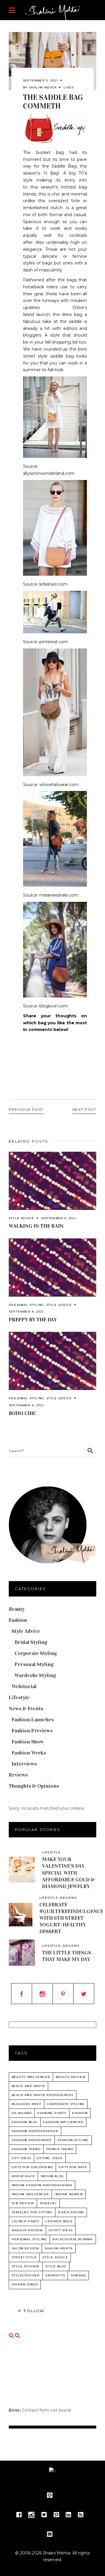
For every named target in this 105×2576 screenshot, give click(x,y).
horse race (23, 2176)
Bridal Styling (31, 1642)
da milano (22, 2113)
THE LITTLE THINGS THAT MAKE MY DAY (66, 1956)
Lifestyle (19, 1697)
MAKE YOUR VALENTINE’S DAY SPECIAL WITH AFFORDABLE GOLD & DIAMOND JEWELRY (68, 1873)
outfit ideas (61, 2230)
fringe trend (60, 2149)
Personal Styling (26, 1305)
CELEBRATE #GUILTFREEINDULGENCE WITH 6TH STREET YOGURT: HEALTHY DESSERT (71, 1918)
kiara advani (71, 2212)
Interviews (24, 1764)
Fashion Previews (32, 1731)
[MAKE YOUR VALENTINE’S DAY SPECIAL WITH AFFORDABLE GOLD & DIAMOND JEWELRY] (22, 1869)
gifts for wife (73, 2167)
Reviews (18, 1775)
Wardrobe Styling (35, 1675)
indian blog (52, 2176)
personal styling (29, 2239)
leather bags (59, 2221)
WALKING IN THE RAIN (36, 1226)
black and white (28, 2086)
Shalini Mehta (43, 87)
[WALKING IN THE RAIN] (52, 1181)
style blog (56, 2266)
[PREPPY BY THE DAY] (52, 1267)
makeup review (27, 2230)
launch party (26, 2221)
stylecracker (26, 2275)
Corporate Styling (36, 1653)
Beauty (17, 1609)
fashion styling (73, 2140)
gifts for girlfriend (32, 2167)
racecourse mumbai (73, 2239)
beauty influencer (31, 2077)
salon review (25, 2248)
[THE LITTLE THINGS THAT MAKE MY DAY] (22, 1953)
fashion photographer (35, 2131)
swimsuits (55, 2275)
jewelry (48, 2203)
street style (24, 2257)
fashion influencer (63, 2122)
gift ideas (21, 2158)
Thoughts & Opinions (34, 1786)
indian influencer (30, 2194)
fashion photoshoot (32, 2140)
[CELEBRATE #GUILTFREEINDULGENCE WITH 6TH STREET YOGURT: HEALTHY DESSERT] (21, 1915)
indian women (69, 2194)
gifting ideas (50, 2158)
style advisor (26, 2266)
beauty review (71, 2077)
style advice (55, 2257)
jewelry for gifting (32, 2212)
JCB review (23, 2203)
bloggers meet (27, 2104)
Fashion (18, 1620)
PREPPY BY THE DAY (33, 1320)
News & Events (26, 1709)
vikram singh (25, 2284)
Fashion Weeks (29, 1753)
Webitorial (24, 1686)
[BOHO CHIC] (52, 1361)
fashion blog (25, 2122)
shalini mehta (59, 2248)
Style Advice (21, 1218)
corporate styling (66, 2104)
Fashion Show (28, 1742)
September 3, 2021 (40, 80)
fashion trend (26, 2149)
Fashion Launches (33, 1720)
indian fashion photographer (42, 2185)
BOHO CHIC (23, 1413)
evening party (52, 2113)
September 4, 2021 (59, 1218)
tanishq (78, 2275)
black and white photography (43, 2095)
